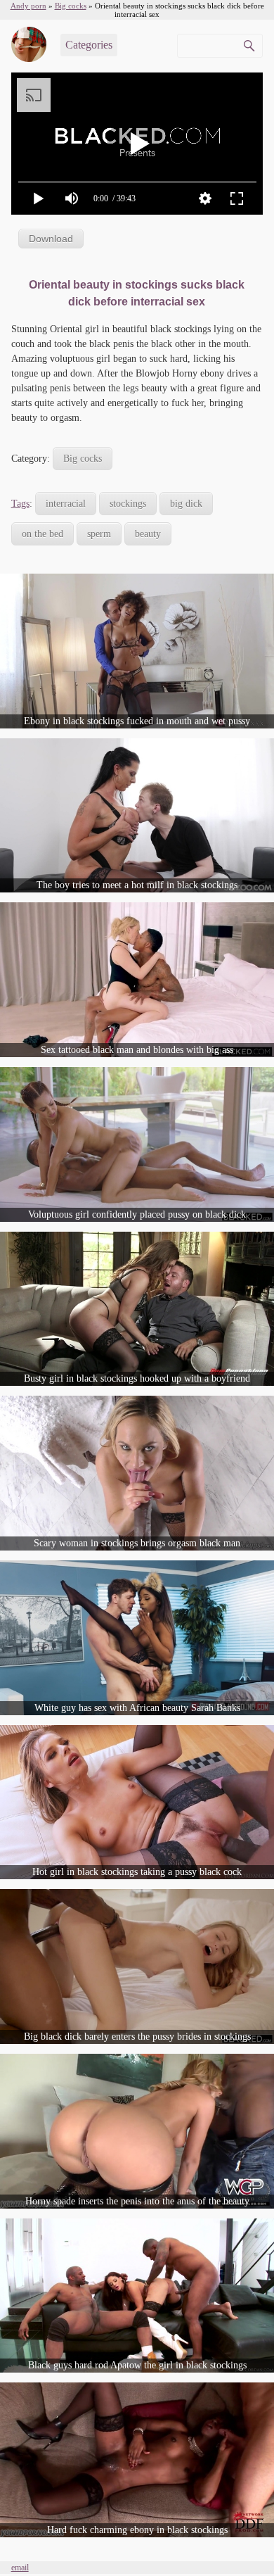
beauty (148, 534)
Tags (20, 504)
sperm (99, 534)
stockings (128, 504)
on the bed (43, 534)
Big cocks (83, 459)
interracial (66, 504)
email (20, 2568)
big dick (186, 504)
